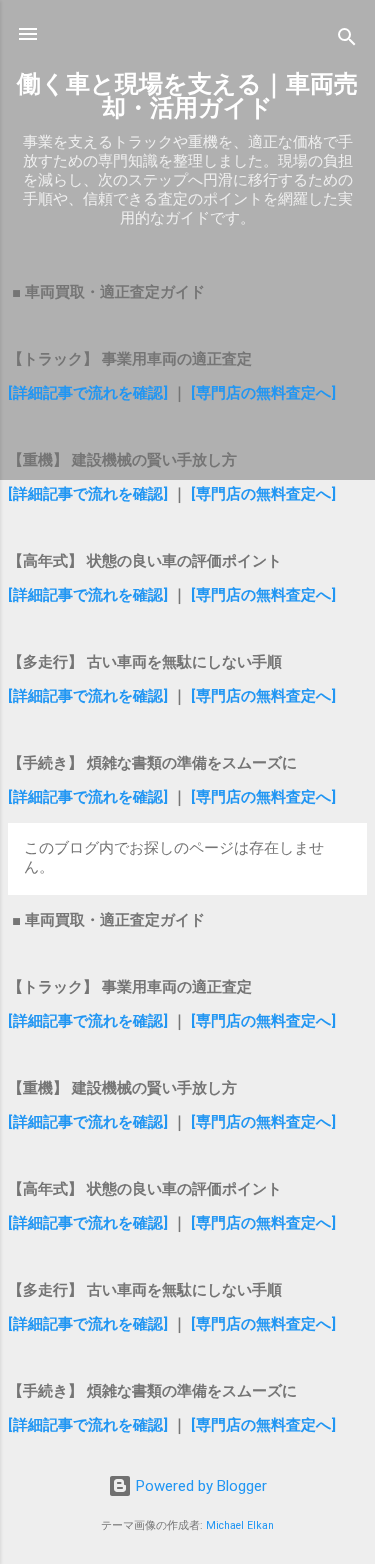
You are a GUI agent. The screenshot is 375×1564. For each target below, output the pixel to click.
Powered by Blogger (199, 1486)
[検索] (347, 40)
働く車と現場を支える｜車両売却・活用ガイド (187, 96)
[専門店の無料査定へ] (263, 393)
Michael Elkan (240, 1525)
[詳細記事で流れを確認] (90, 393)
